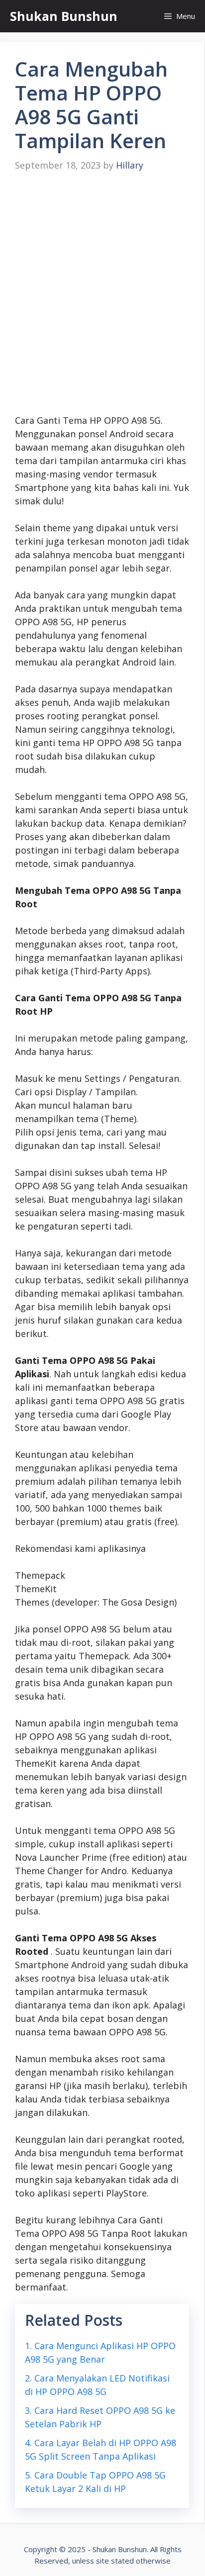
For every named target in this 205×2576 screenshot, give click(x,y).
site (102, 2561)
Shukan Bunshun (64, 16)
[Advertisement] (102, 293)
